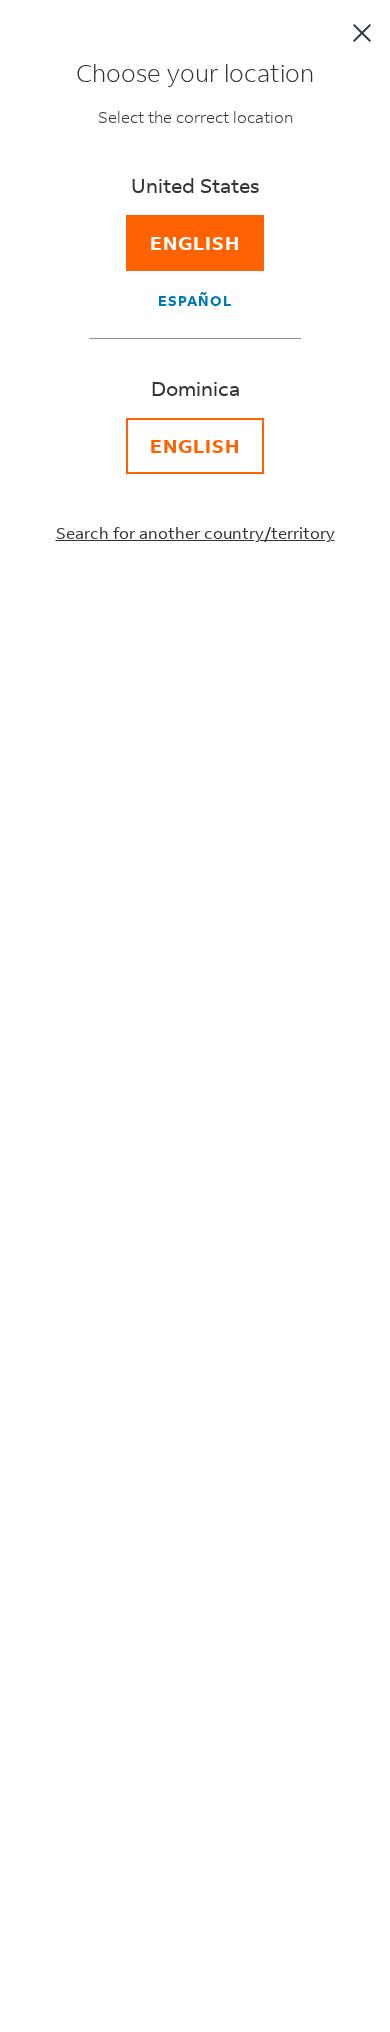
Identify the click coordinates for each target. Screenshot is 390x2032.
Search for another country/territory (195, 532)
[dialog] (195, 1016)
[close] (362, 33)
